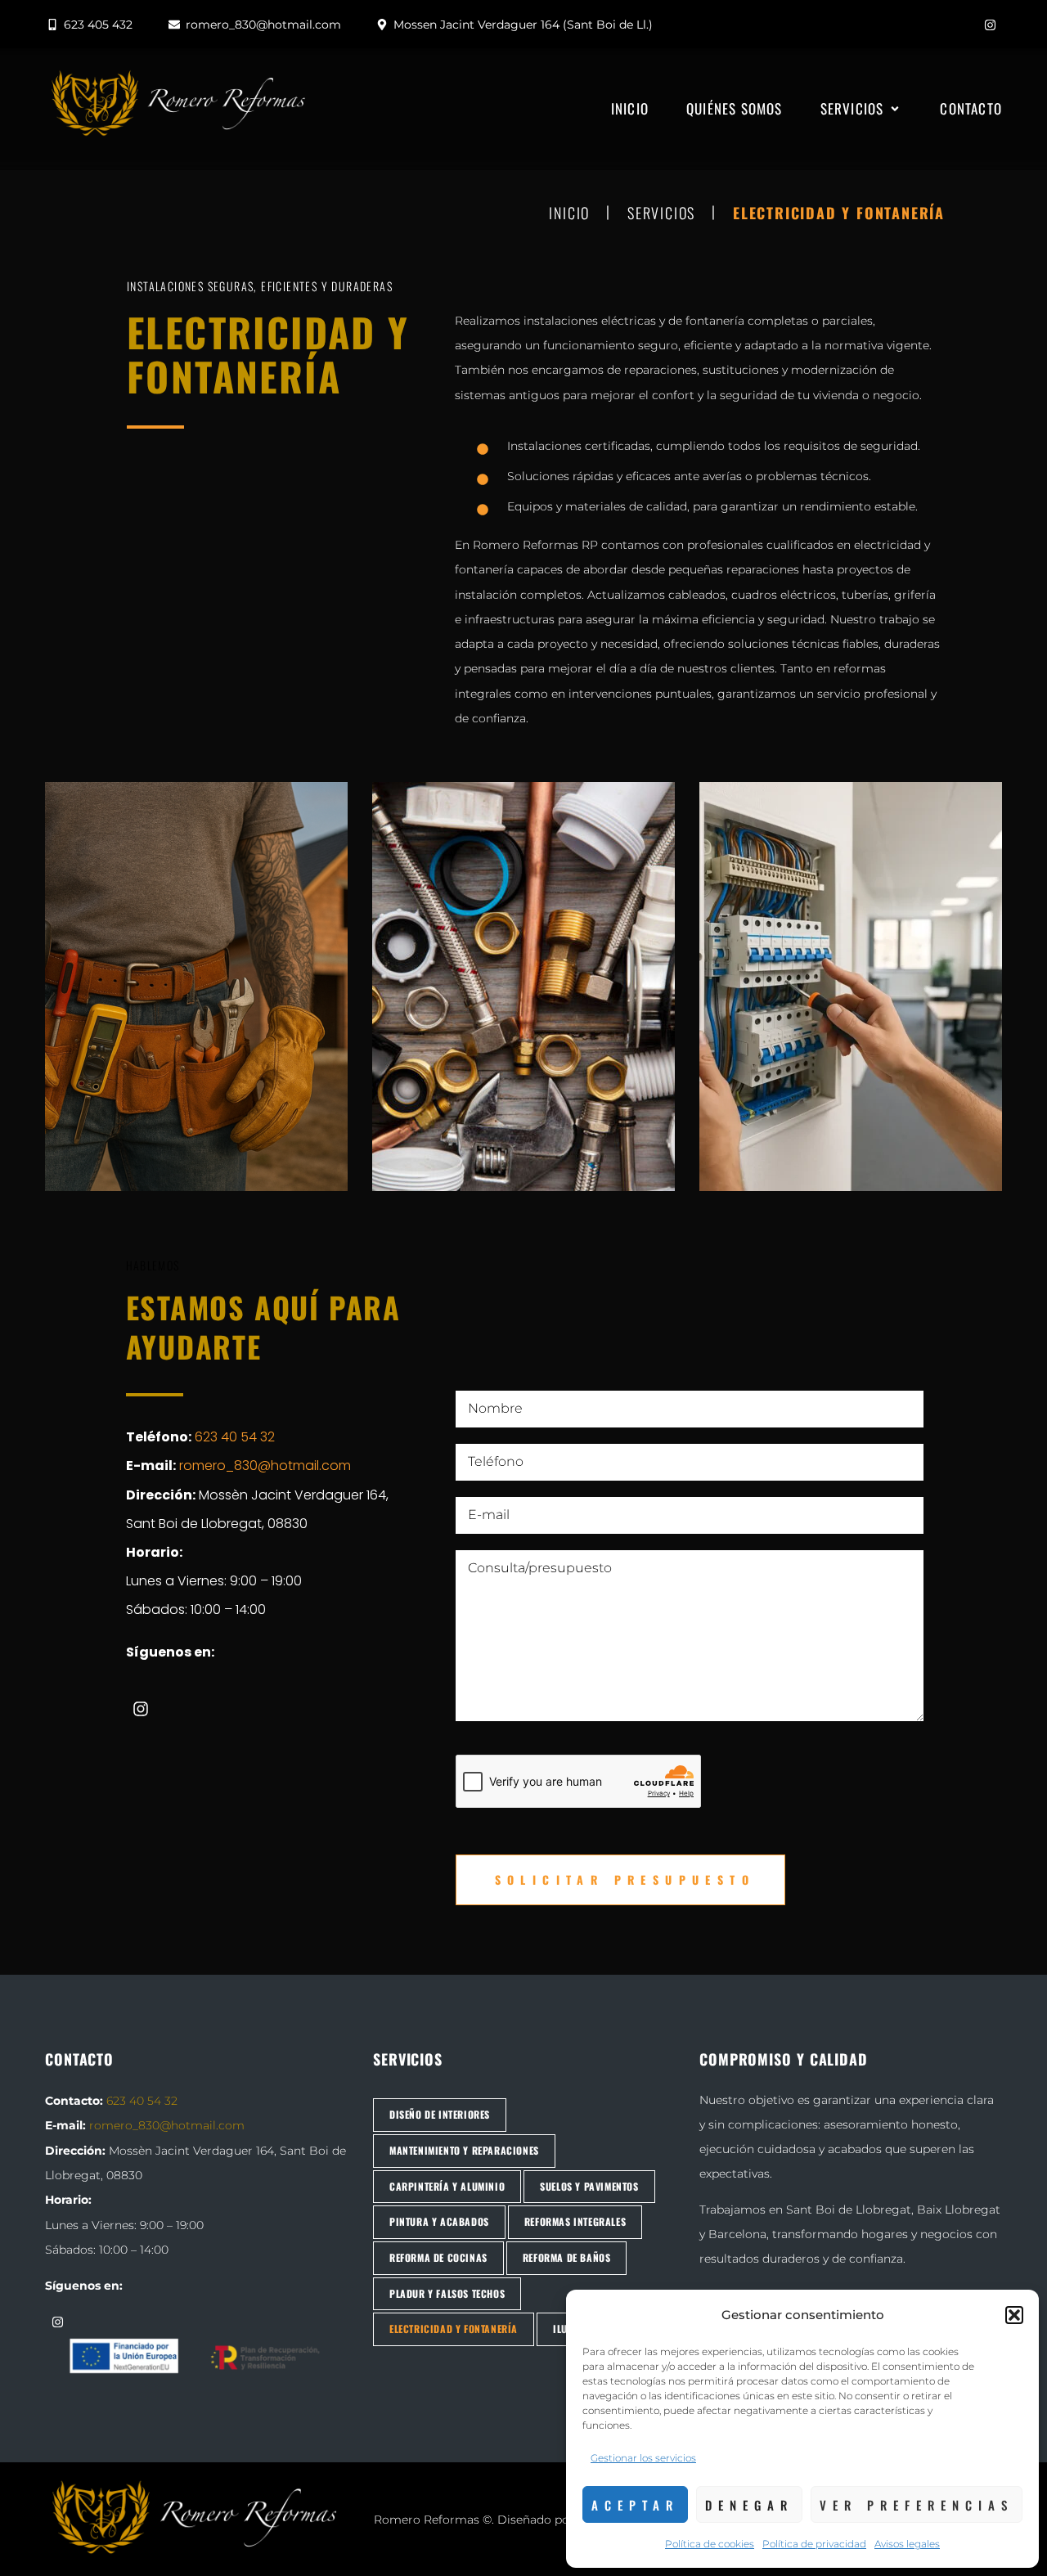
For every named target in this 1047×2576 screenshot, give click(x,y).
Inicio (569, 214)
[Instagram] (990, 25)
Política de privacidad (814, 2544)
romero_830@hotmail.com (265, 1466)
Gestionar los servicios (643, 2458)
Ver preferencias (917, 2505)
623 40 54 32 (235, 1437)
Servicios (661, 214)
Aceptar (635, 2505)
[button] (1014, 2315)
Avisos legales (907, 2544)
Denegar (749, 2505)
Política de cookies (710, 2544)
